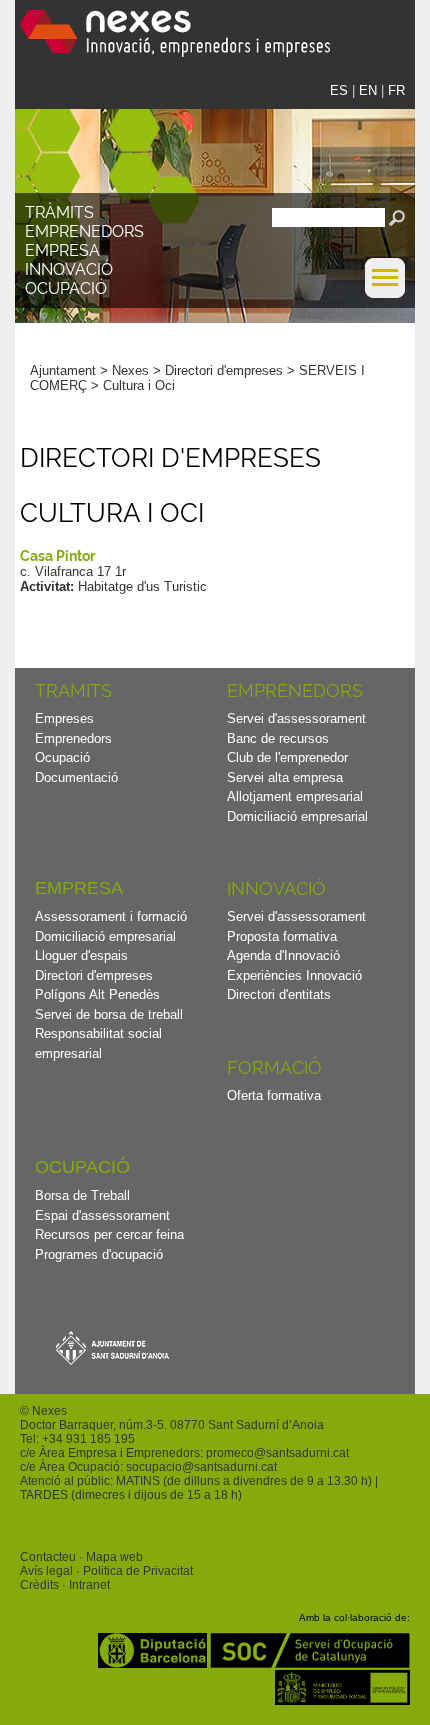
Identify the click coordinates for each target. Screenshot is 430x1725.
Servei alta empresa (285, 777)
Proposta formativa (282, 936)
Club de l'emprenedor (287, 757)
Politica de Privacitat (138, 1571)
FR (396, 90)
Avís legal (46, 1571)
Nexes (130, 370)
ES (339, 90)
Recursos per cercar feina (109, 1234)
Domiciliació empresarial (297, 816)
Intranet (89, 1585)
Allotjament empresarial (295, 796)
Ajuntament (63, 370)
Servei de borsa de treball (109, 1014)
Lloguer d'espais (81, 955)
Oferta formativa (274, 1095)
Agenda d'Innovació (283, 955)
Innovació (69, 269)
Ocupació (66, 288)
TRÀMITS (59, 212)
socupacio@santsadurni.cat (201, 1467)
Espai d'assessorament (102, 1215)
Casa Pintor (57, 556)
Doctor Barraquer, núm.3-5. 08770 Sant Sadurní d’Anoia (172, 1425)
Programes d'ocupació (99, 1254)
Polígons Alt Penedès (97, 994)
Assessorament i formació (111, 916)
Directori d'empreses (224, 370)
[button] (385, 293)
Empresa (62, 250)
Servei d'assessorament (296, 718)
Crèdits (39, 1585)
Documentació (76, 777)
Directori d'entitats (279, 994)
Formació (274, 1067)
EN (368, 90)
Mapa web (114, 1557)
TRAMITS (73, 690)
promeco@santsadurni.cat (277, 1453)
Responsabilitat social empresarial (98, 1043)
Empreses (64, 718)
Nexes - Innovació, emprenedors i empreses (175, 33)
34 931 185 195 (92, 1439)
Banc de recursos (278, 738)
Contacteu (48, 1557)
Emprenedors (84, 231)
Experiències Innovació (294, 975)
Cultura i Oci (139, 385)
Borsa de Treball (82, 1195)
